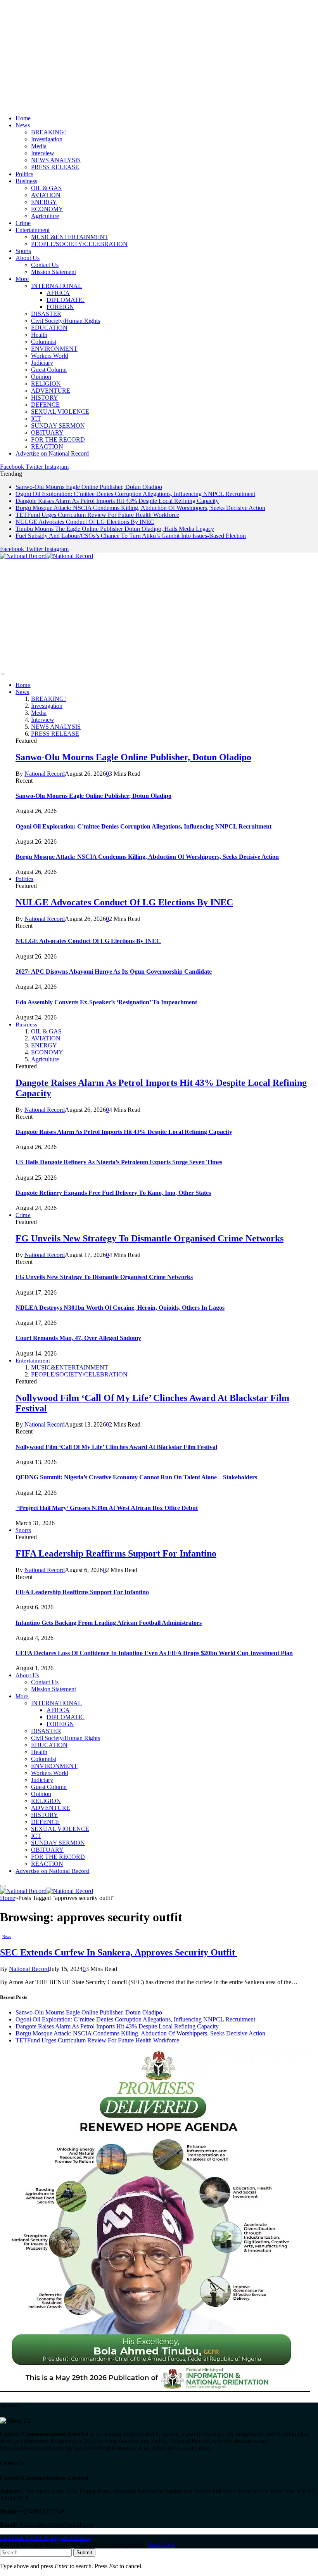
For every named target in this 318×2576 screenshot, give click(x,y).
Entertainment (33, 230)
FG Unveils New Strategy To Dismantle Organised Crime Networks (149, 1238)
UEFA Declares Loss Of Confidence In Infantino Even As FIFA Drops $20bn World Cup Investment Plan (154, 1653)
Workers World (50, 356)
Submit (84, 2553)
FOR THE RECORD (58, 439)
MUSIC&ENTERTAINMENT (70, 237)
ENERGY (44, 202)
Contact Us (45, 265)
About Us (28, 258)
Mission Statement (54, 272)
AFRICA (58, 293)
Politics (24, 174)
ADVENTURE (51, 391)
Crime (23, 223)
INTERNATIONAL (56, 286)
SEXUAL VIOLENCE (60, 412)
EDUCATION (49, 328)
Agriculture (45, 216)
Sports (23, 251)
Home (23, 118)
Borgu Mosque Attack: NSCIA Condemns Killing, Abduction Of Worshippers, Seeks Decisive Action (140, 508)
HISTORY (45, 398)
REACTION (47, 446)
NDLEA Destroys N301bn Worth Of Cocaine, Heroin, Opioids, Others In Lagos (120, 1308)
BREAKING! (48, 132)
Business (26, 181)
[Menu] (3, 674)
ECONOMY (47, 209)
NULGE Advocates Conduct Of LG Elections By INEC (85, 522)
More (22, 279)
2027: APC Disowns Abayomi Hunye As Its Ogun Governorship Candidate (114, 972)
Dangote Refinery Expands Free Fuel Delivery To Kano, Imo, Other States (113, 1193)
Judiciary (42, 363)
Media (39, 146)
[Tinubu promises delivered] (155, 2390)
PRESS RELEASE (55, 167)
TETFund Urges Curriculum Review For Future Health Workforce (97, 515)
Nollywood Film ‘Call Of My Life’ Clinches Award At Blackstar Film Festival (116, 1447)
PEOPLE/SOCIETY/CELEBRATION (79, 244)
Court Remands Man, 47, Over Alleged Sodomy (78, 1338)
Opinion (41, 377)
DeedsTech (161, 2545)
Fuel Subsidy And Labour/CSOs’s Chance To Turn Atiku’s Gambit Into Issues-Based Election (131, 536)
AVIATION (46, 195)
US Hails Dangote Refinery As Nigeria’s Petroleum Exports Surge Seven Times (119, 1162)
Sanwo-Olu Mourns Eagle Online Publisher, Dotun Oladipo (89, 487)
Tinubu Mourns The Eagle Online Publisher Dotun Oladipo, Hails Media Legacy (115, 529)
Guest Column (49, 370)
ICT (36, 419)
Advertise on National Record (52, 453)
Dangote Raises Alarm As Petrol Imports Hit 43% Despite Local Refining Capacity (117, 501)
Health (39, 335)
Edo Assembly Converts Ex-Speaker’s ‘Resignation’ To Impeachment (106, 1002)
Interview (43, 153)
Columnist (44, 342)
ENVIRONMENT (54, 349)
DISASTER (46, 314)
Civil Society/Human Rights (66, 321)
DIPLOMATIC (66, 300)
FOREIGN (60, 307)
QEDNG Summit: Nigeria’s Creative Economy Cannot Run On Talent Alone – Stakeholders (136, 1477)
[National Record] (47, 556)
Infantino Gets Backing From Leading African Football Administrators (109, 1623)
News (23, 125)
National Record (45, 774)
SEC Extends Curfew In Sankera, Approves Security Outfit (119, 1952)
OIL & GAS (46, 188)
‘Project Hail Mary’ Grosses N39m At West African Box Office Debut (107, 1508)
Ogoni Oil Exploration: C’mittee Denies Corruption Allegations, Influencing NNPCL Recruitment (135, 494)
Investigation (47, 139)
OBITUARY (47, 433)
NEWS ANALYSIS (56, 160)
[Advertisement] (159, 54)
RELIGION (46, 384)
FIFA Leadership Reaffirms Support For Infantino (116, 1553)
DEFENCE (45, 405)
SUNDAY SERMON (58, 426)
